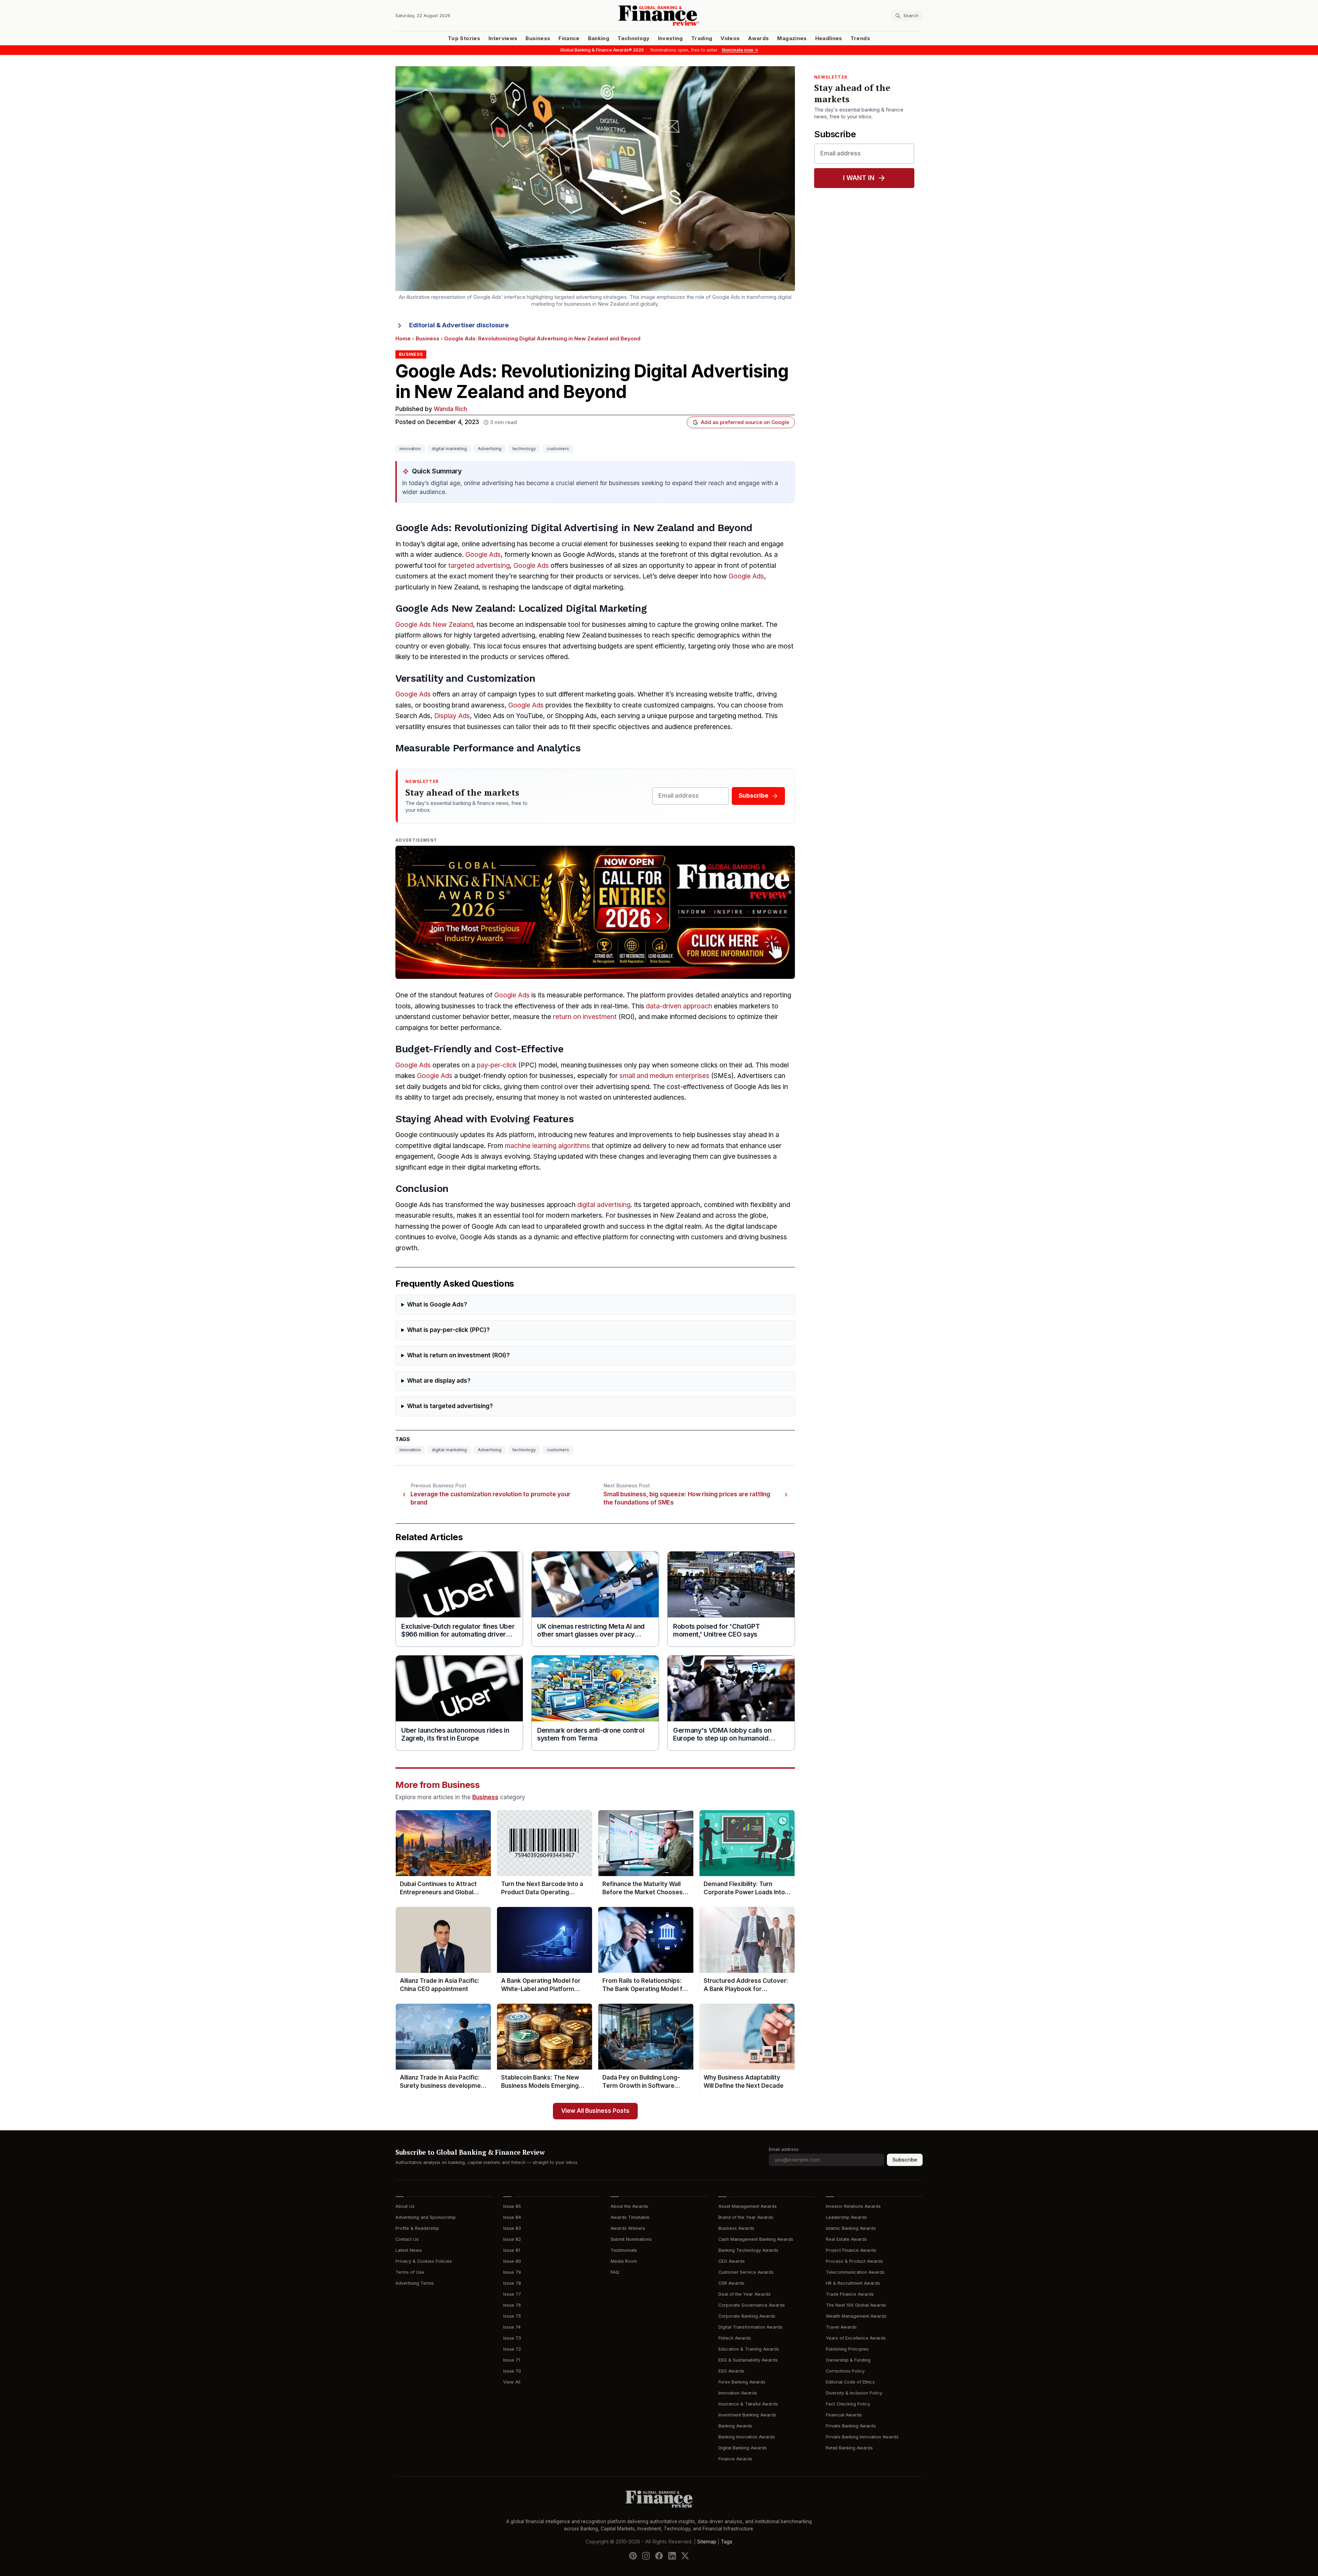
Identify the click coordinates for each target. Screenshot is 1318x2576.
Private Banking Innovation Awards (862, 2437)
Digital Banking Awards (743, 2448)
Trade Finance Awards (850, 2294)
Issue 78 (512, 2283)
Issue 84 (512, 2217)
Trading (702, 38)
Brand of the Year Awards (746, 2217)
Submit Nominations (631, 2239)
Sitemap (707, 2542)
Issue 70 (512, 2371)
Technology (634, 38)
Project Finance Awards (851, 2250)
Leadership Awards (846, 2217)
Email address (784, 2149)
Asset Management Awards (748, 2206)
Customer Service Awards (746, 2272)
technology (524, 449)
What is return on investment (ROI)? (458, 1355)
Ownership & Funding (848, 2360)
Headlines (829, 38)
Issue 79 (512, 2272)
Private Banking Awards (851, 2426)
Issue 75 (512, 2316)
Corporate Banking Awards (747, 2316)
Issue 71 (512, 2360)
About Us (405, 2206)
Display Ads (452, 716)
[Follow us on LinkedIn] (672, 2556)
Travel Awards (841, 2327)
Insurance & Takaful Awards (748, 2404)
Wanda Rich (450, 409)
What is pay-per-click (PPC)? (448, 1330)
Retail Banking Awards (849, 2448)
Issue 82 (512, 2239)
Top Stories (464, 38)
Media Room (624, 2261)
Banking (599, 38)
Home (403, 339)
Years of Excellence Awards (856, 2338)
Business (538, 38)
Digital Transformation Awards (750, 2327)
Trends (860, 38)
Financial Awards (844, 2415)
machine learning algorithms (547, 1146)
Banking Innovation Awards (747, 2437)
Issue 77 (512, 2294)
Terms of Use (410, 2272)
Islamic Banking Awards (851, 2228)
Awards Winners (628, 2228)
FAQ (615, 2272)
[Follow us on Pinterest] (633, 2556)
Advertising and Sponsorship (426, 2217)
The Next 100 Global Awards (856, 2305)
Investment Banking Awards (747, 2415)
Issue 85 (512, 2206)
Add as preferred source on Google (745, 422)
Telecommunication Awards (855, 2272)
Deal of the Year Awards (744, 2294)
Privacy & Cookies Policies (424, 2261)
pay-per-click (497, 1065)
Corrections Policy (845, 2371)
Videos (730, 38)
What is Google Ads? (437, 1305)
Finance (569, 38)
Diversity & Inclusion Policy (854, 2393)
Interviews (503, 38)
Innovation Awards (738, 2393)
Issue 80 (512, 2261)
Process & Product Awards (854, 2261)
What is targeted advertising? (450, 1406)
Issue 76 (512, 2305)
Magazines (792, 38)
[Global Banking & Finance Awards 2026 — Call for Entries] (595, 912)
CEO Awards (732, 2261)
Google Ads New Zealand (434, 625)
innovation (410, 449)
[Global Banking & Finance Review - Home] (659, 16)
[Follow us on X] (685, 2556)
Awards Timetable (630, 2217)
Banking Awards (735, 2426)
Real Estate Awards (846, 2239)
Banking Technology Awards (748, 2250)
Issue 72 (512, 2349)
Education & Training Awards (749, 2349)
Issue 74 (512, 2327)
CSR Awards (731, 2283)
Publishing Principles (847, 2349)
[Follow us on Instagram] (646, 2556)
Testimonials (624, 2250)
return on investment (585, 1017)
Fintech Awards (735, 2338)
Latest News (409, 2250)
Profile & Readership (417, 2228)
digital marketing (449, 449)
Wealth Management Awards (856, 2316)
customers (558, 449)
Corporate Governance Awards (752, 2305)
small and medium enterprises (664, 1076)
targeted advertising (479, 566)
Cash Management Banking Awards (756, 2239)
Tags (727, 2542)
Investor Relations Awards (853, 2206)
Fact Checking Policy (848, 2404)
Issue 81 (512, 2250)
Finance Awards (735, 2459)
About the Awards (629, 2206)
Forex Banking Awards (742, 2382)
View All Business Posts (595, 2111)
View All (512, 2382)
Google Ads (483, 555)
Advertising (490, 449)
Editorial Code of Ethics (850, 2382)
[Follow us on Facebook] (659, 2556)
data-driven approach (679, 1006)
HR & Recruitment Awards (853, 2283)
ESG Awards (731, 2371)
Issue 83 (512, 2228)
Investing (670, 38)
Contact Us (407, 2239)
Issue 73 (512, 2338)
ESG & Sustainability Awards (748, 2360)
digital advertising (604, 1205)
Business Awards (736, 2228)
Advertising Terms (415, 2283)
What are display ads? (439, 1381)
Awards (758, 38)
